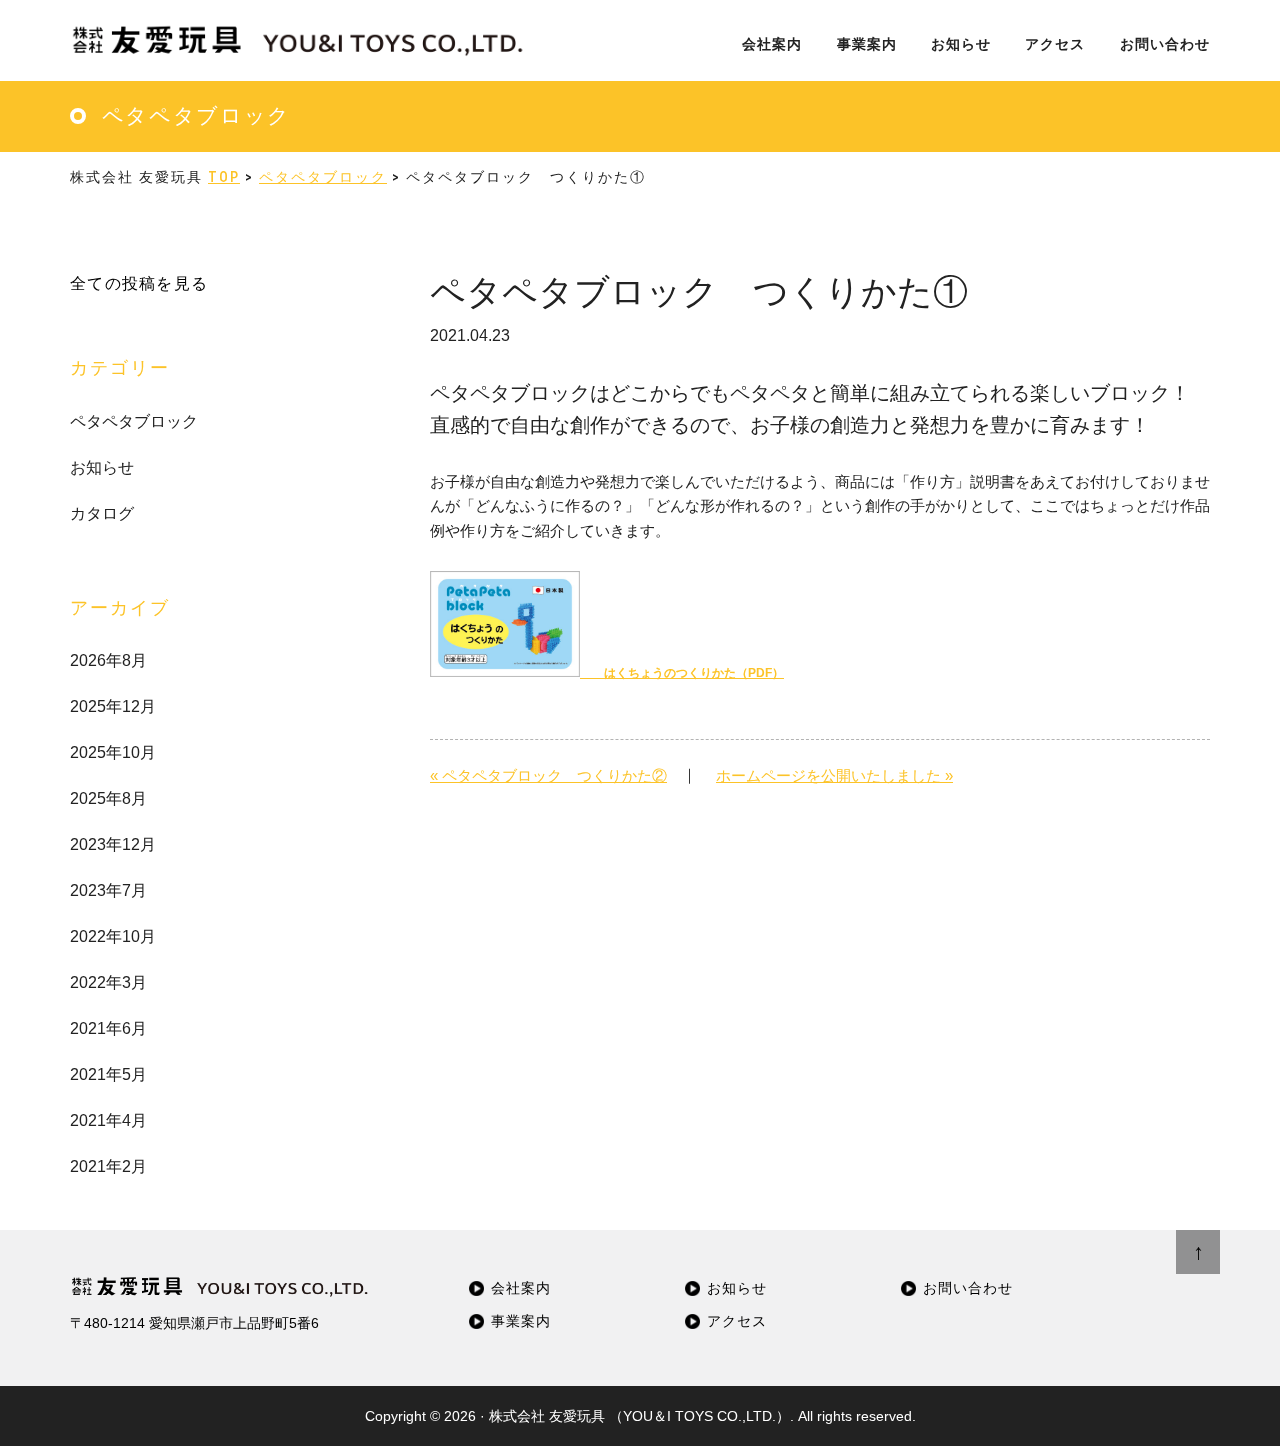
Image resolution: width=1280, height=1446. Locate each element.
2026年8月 (108, 660)
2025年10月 (113, 752)
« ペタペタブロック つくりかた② (548, 775)
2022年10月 (113, 936)
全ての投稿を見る (139, 283)
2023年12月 (113, 844)
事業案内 (521, 1321)
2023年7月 (108, 890)
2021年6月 (108, 1028)
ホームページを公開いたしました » (834, 775)
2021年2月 (108, 1166)
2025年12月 (113, 706)
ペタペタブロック (134, 421)
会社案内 (521, 1288)
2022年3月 (108, 982)
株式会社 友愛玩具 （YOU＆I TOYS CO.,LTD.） (639, 1416)
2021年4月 (108, 1120)
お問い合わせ (968, 1288)
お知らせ (102, 467)
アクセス (737, 1321)
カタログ (102, 513)
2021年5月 (108, 1074)
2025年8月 (108, 798)
